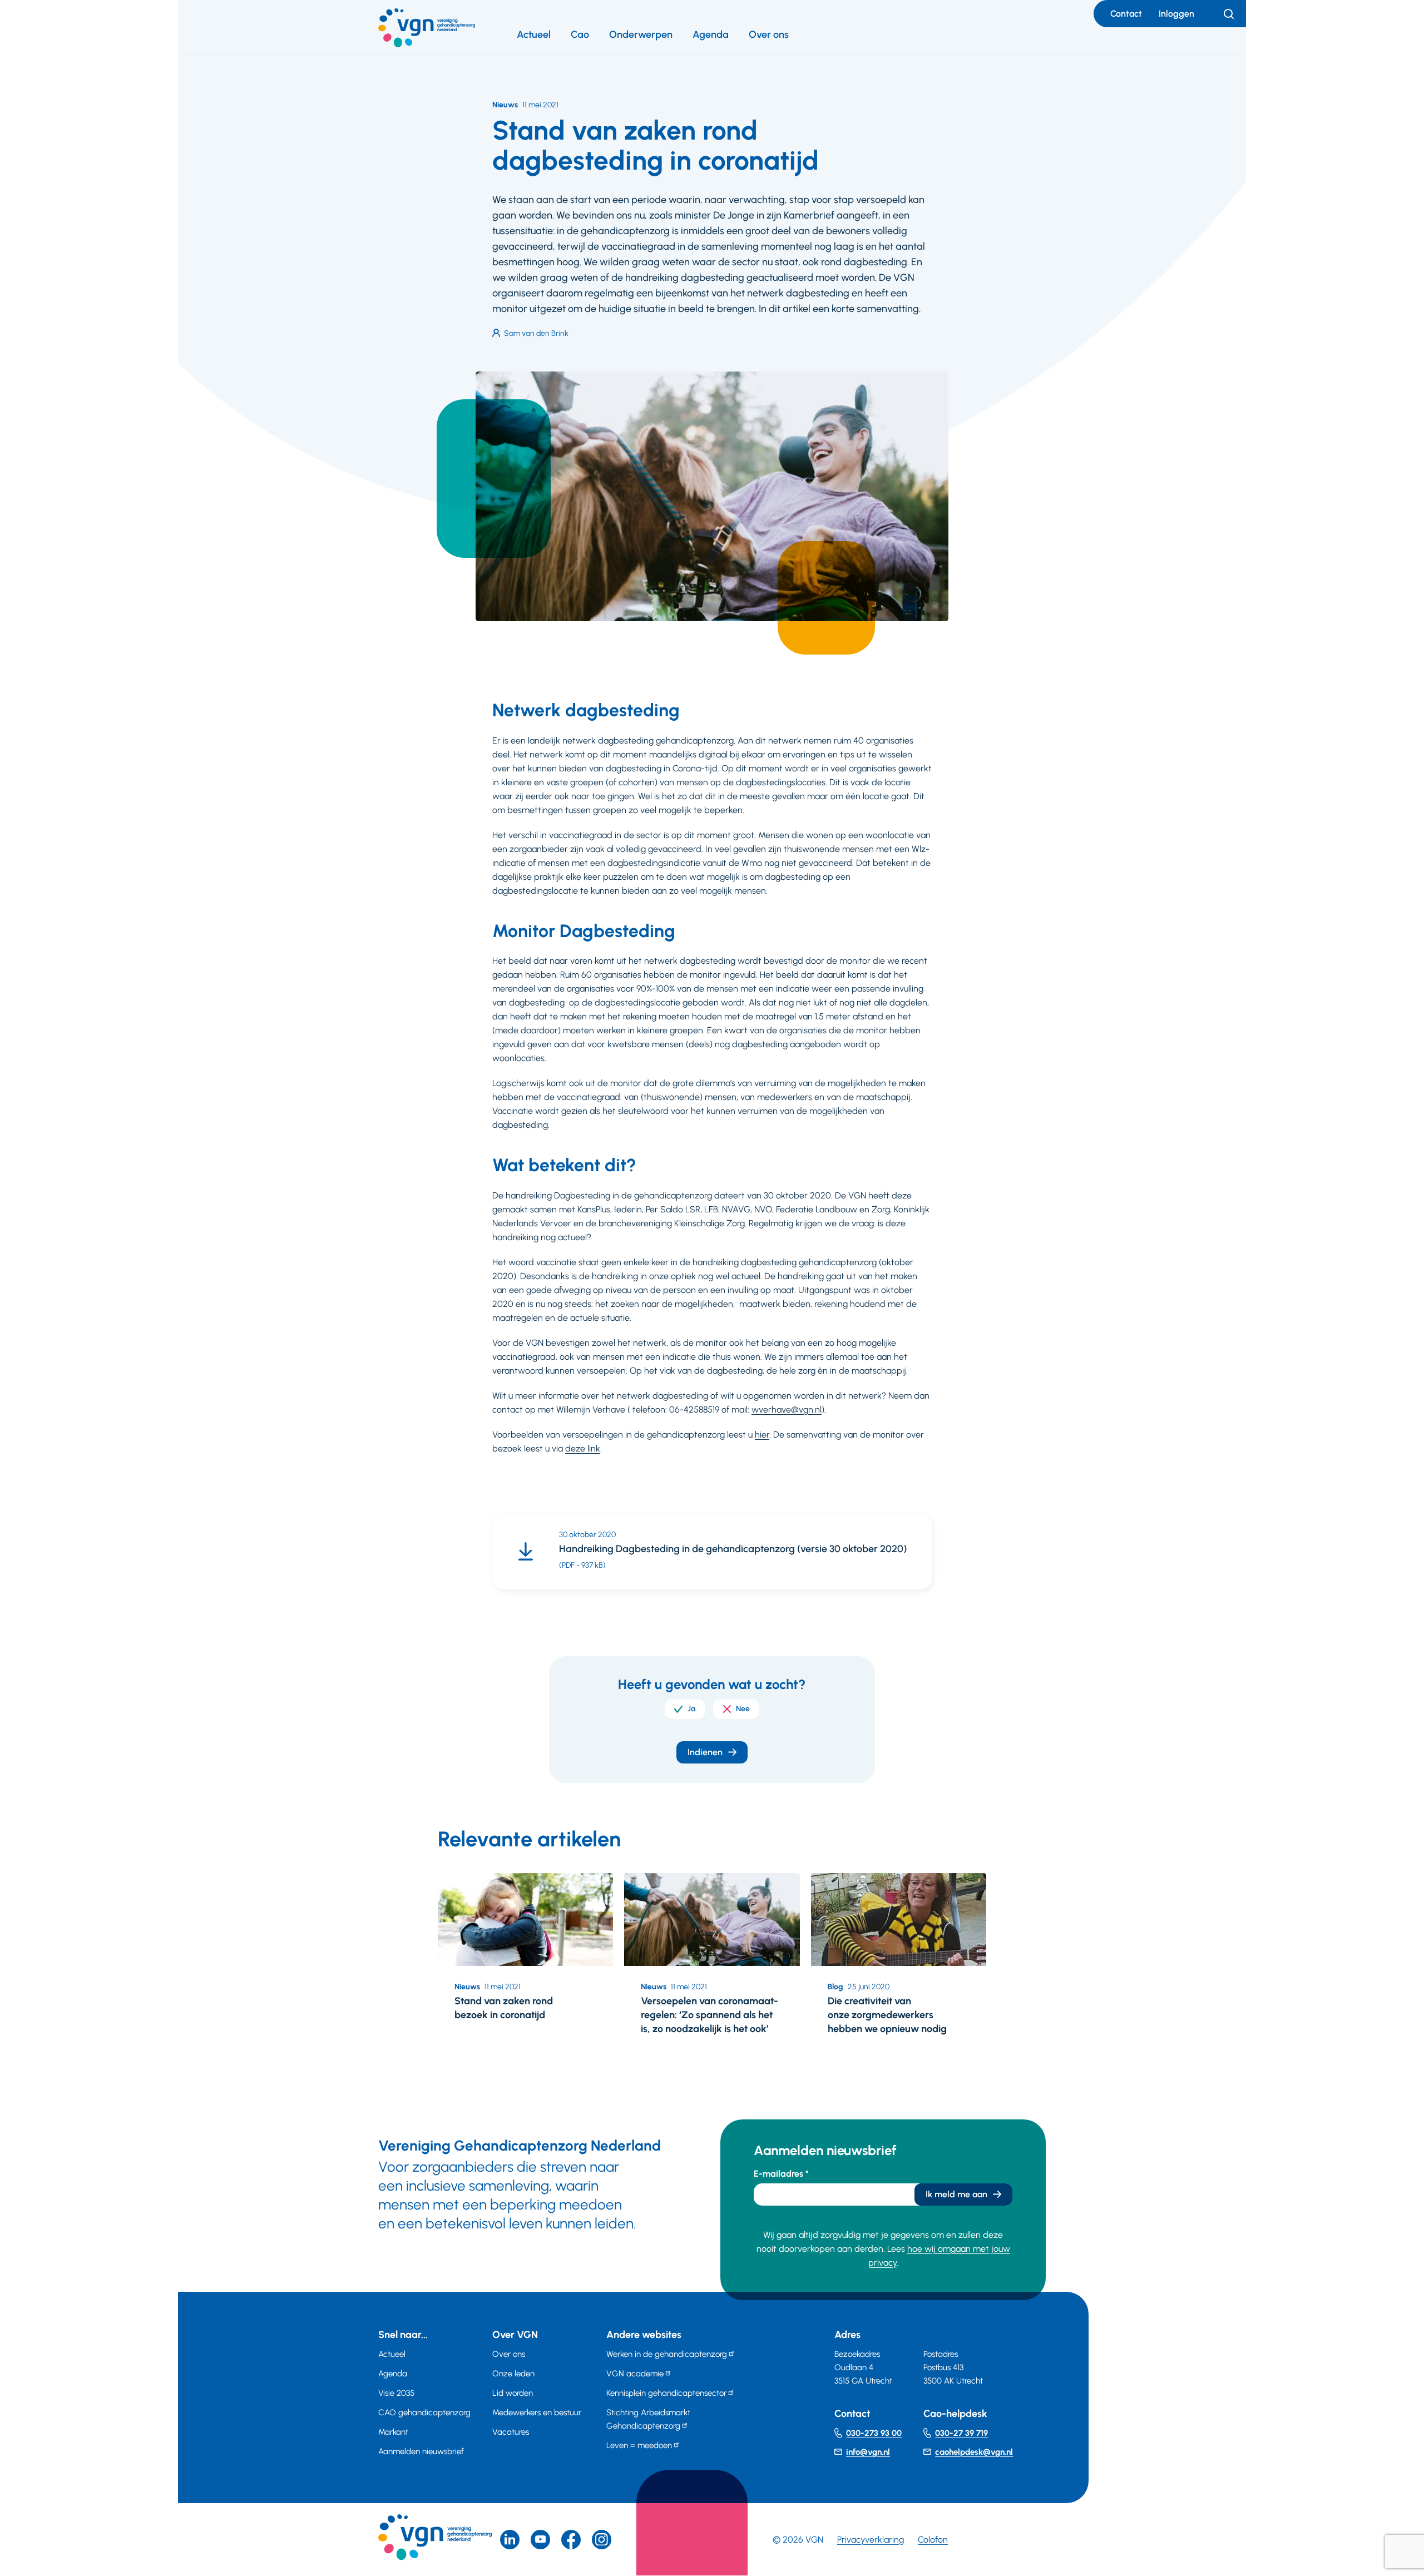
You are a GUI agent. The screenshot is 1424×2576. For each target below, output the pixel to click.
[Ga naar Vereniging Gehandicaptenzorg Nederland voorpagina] (427, 28)
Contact (1126, 14)
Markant (393, 2432)
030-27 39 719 (961, 2433)
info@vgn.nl (868, 2452)
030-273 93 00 (874, 2433)
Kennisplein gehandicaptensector (666, 2393)
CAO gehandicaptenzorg (424, 2412)
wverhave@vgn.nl (787, 1410)
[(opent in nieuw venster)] (571, 2540)
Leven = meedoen (639, 2445)
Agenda (711, 34)
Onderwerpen (641, 34)
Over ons (769, 34)
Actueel (534, 34)
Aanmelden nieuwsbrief (421, 2451)
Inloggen (1176, 14)
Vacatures (511, 2432)
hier (762, 1435)
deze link (583, 1448)
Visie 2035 (396, 2393)
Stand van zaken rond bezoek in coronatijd (504, 2008)
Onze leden (513, 2374)
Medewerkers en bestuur (537, 2412)
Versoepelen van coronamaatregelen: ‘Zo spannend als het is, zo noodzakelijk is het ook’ (709, 2015)
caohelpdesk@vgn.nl (974, 2452)
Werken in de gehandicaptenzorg (667, 2354)
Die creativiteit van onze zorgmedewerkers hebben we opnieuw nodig (887, 2015)
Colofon (933, 2540)
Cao (580, 34)
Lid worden (513, 2393)
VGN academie (635, 2374)
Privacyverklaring (871, 2540)
